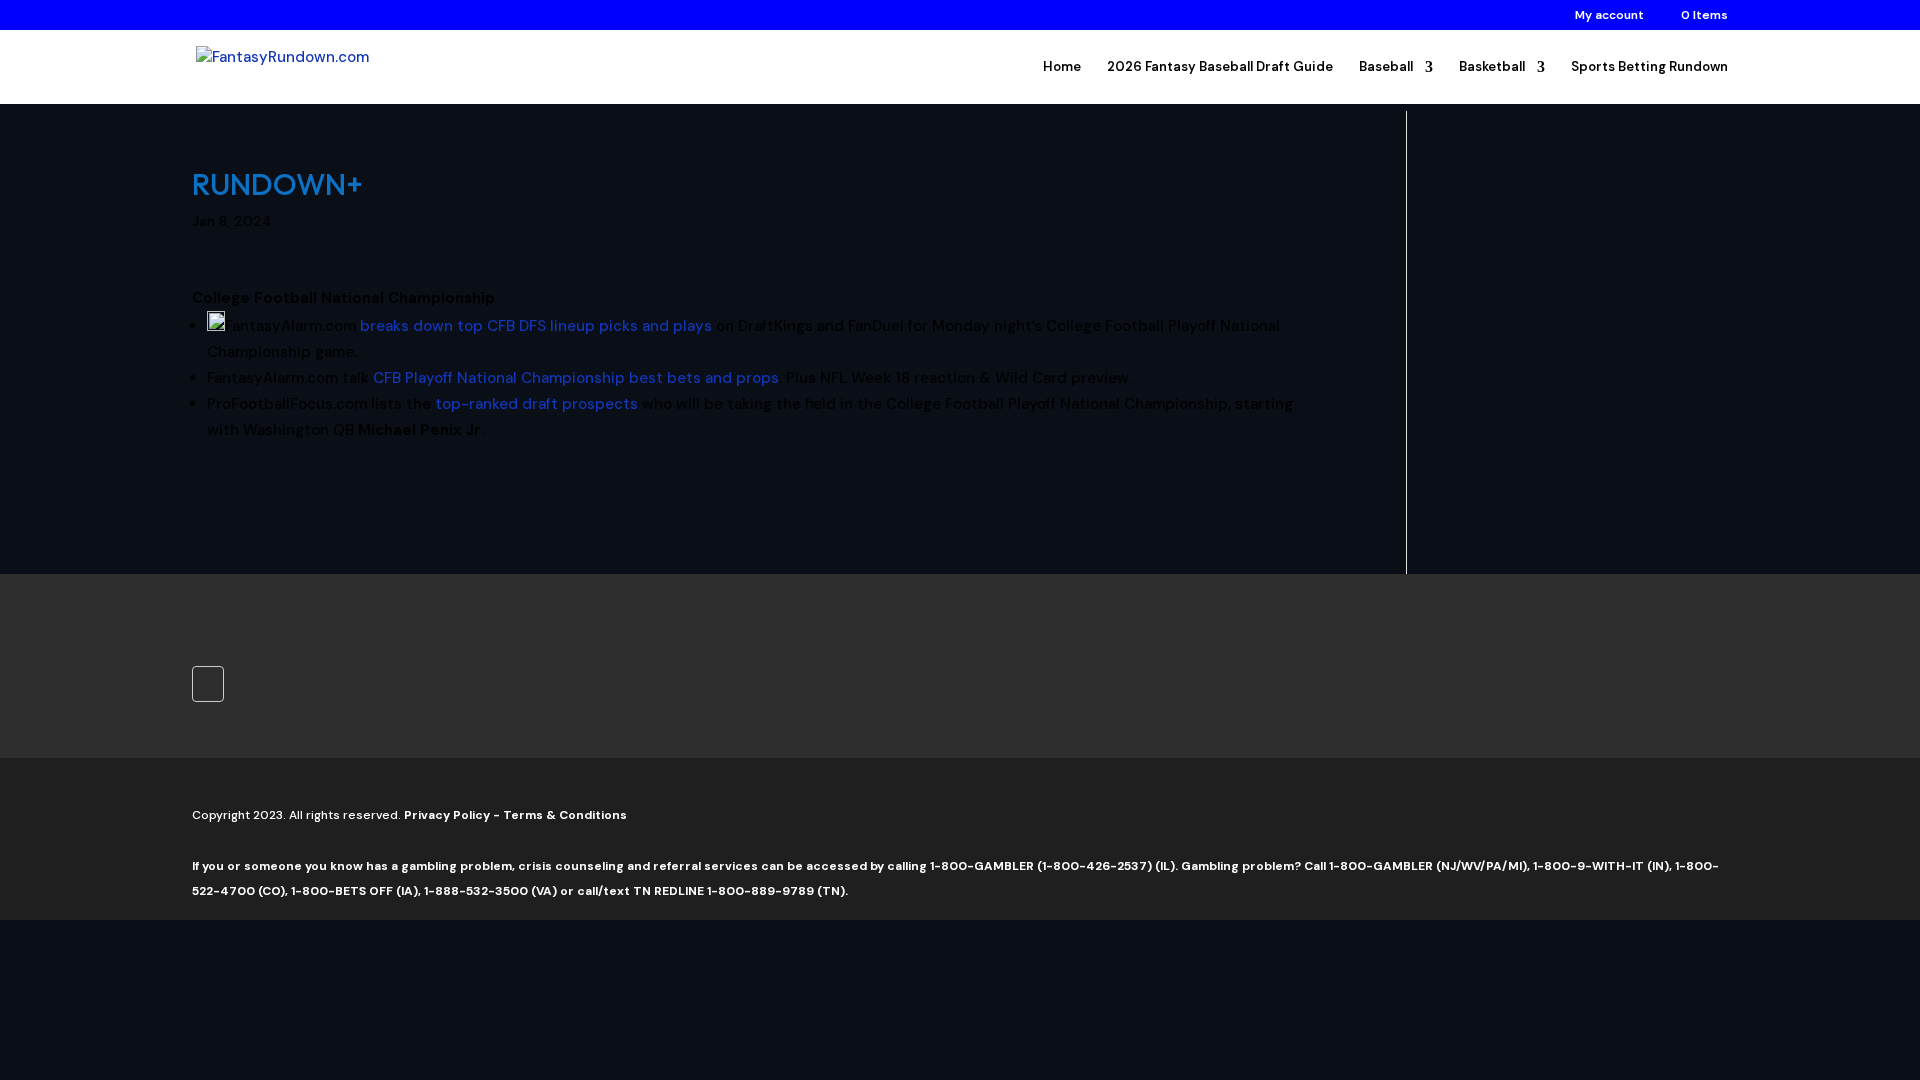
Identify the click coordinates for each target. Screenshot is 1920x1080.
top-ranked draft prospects (536, 404)
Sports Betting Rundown (1649, 67)
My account (1609, 16)
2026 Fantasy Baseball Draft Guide (1220, 67)
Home (1062, 67)
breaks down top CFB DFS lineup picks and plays (536, 326)
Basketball (1492, 67)
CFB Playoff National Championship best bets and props (576, 378)
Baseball (1386, 67)
